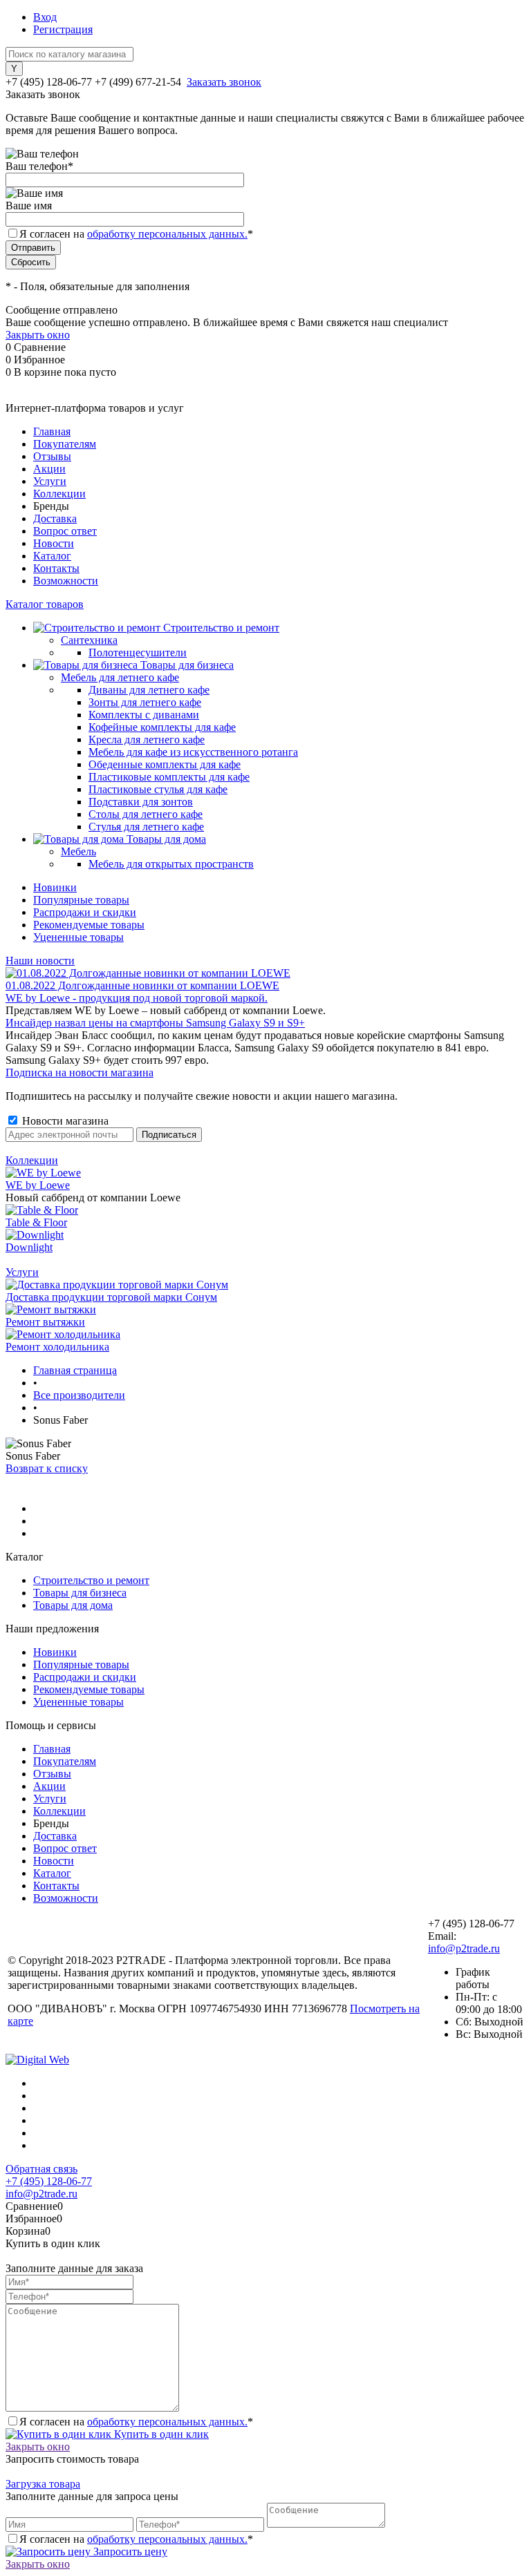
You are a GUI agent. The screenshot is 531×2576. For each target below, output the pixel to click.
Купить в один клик (160, 2434)
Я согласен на (136, 234)
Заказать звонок (224, 82)
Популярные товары (81, 900)
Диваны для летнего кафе (149, 690)
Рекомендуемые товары (89, 925)
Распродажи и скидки (85, 912)
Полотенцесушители (138, 652)
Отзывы (52, 456)
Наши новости (40, 961)
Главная (52, 431)
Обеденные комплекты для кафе (165, 764)
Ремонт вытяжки (45, 1322)
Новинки (55, 887)
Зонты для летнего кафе (145, 702)
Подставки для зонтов (141, 802)
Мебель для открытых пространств (171, 864)
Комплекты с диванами (144, 715)
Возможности (66, 581)
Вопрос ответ (65, 531)
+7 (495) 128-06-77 (49, 2181)
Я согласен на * (136, 2422)
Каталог (52, 556)
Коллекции (59, 494)
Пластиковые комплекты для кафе (169, 777)
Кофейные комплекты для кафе (162, 727)
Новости (54, 543)
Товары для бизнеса (80, 1593)
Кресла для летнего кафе (147, 740)
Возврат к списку (47, 1468)
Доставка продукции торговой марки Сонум (111, 1297)
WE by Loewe (38, 1185)
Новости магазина (64, 1121)
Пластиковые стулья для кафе (158, 789)
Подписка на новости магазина (80, 1072)
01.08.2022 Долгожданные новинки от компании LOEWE (142, 985)
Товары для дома (73, 1605)
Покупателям (65, 444)
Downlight (29, 1247)
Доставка (55, 518)
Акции (49, 469)
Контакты (56, 568)
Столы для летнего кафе (146, 814)
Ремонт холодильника (57, 1347)
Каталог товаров (45, 604)
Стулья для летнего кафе (146, 827)
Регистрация (63, 29)
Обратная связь (41, 2169)
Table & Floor (36, 1222)
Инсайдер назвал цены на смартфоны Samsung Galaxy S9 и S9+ (155, 1023)
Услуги (50, 481)
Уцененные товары (78, 937)
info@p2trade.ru (464, 1948)
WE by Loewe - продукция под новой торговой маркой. (137, 998)
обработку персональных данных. (167, 234)
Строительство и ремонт (91, 1580)
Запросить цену (129, 2551)
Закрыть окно (38, 335)
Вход (45, 17)
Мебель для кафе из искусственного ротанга (193, 752)
